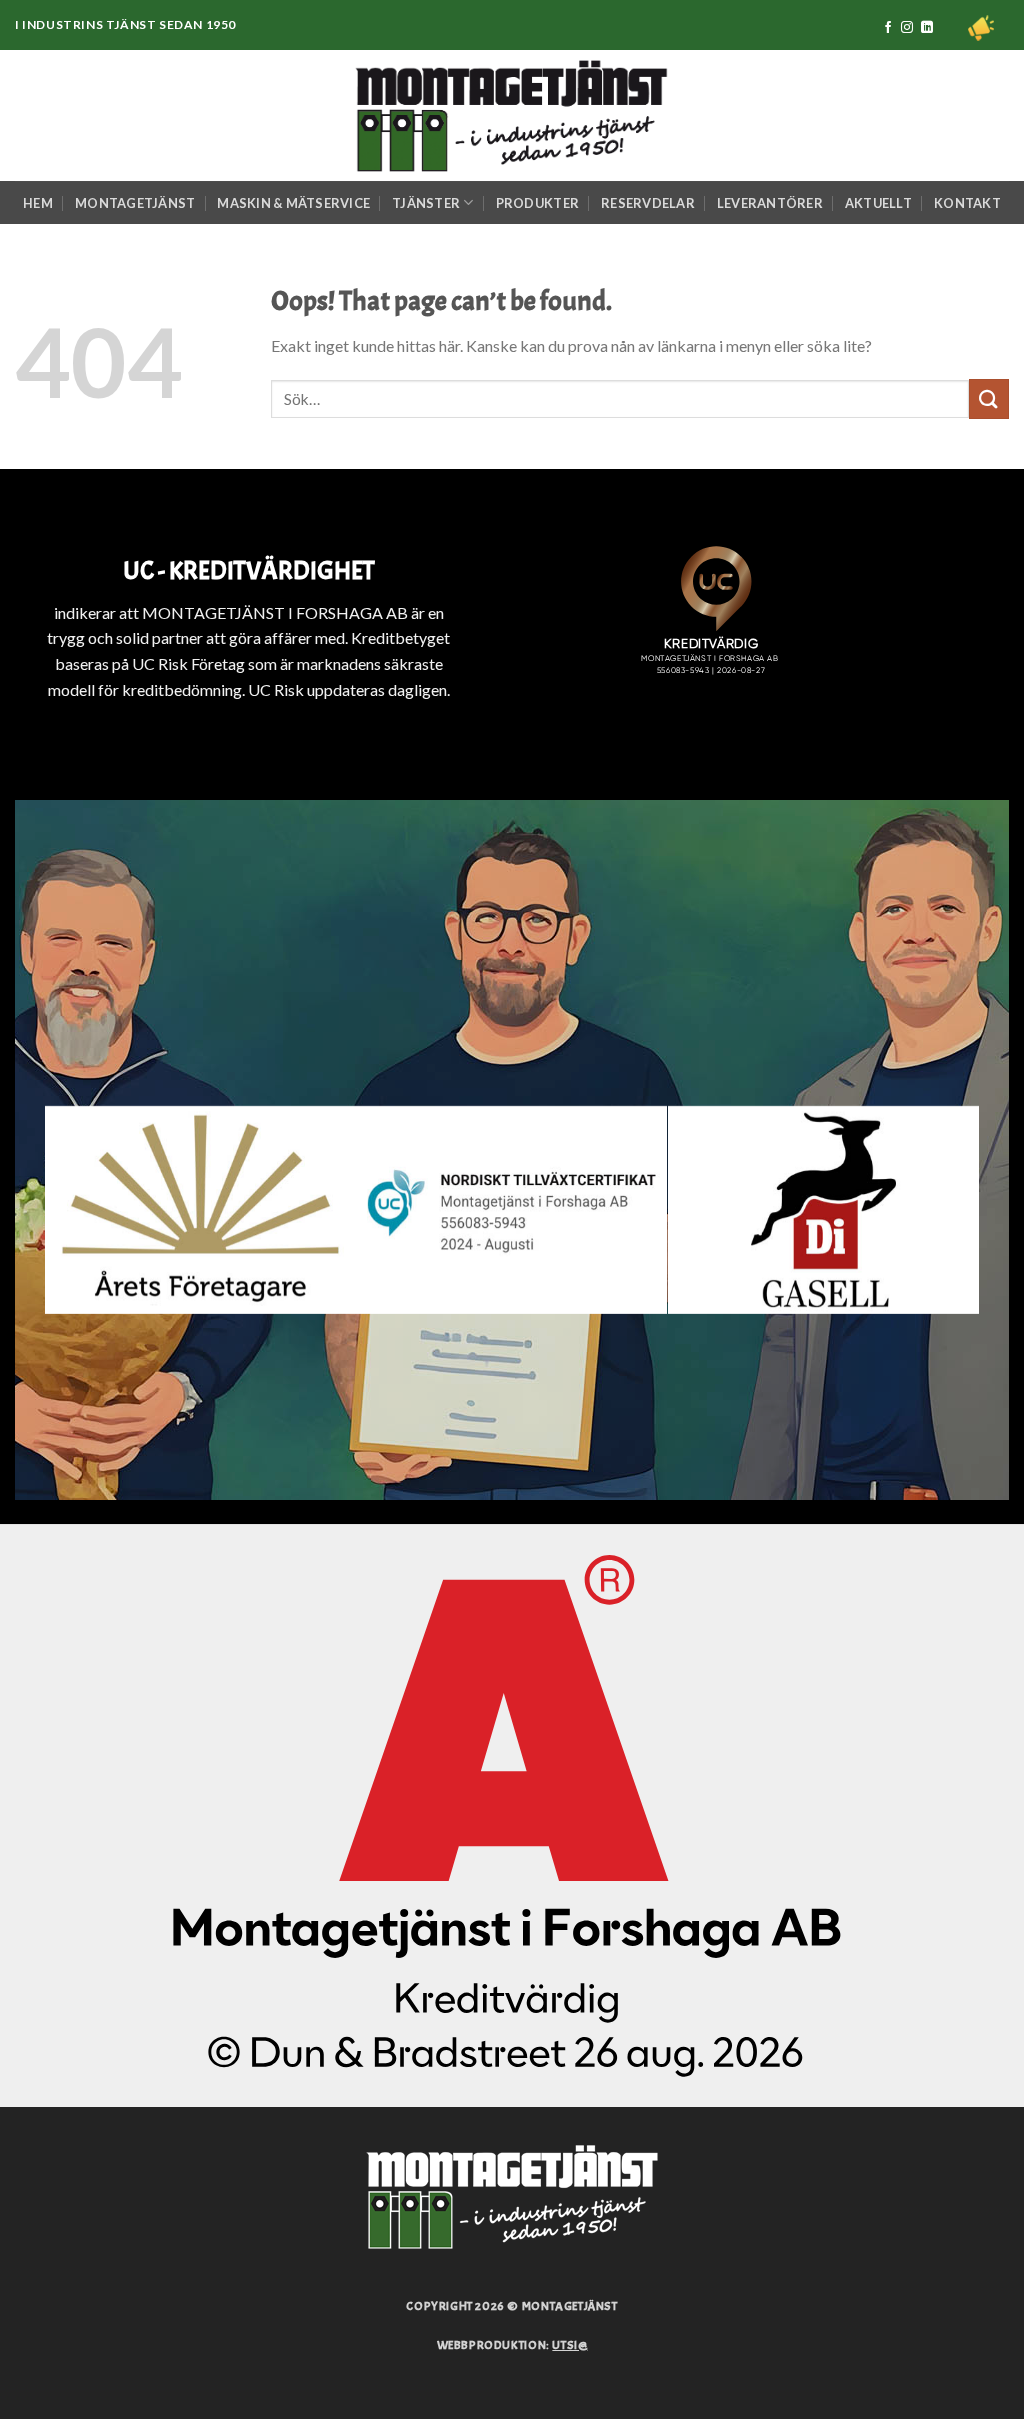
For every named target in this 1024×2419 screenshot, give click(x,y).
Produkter (537, 203)
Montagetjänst (135, 203)
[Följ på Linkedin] (927, 28)
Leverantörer (770, 203)
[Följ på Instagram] (907, 28)
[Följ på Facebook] (888, 28)
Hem (38, 203)
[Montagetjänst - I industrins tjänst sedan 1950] (512, 115)
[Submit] (989, 398)
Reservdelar (648, 203)
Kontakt (967, 203)
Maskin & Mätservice (293, 203)
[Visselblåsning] (981, 28)
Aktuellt (878, 203)
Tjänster (426, 203)
